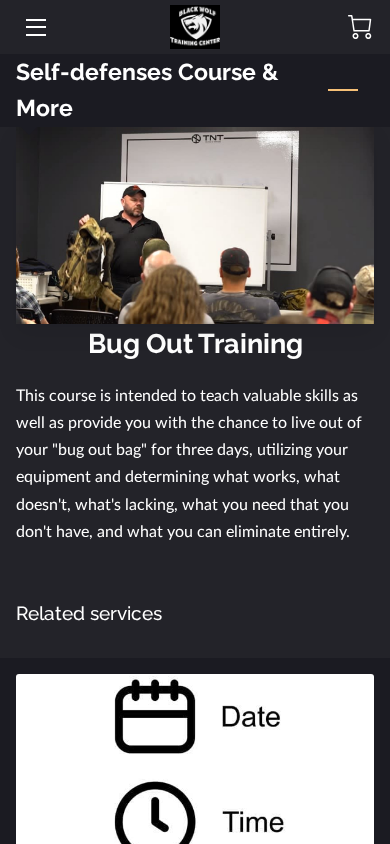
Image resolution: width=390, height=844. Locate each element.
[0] (360, 27)
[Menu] (34, 27)
